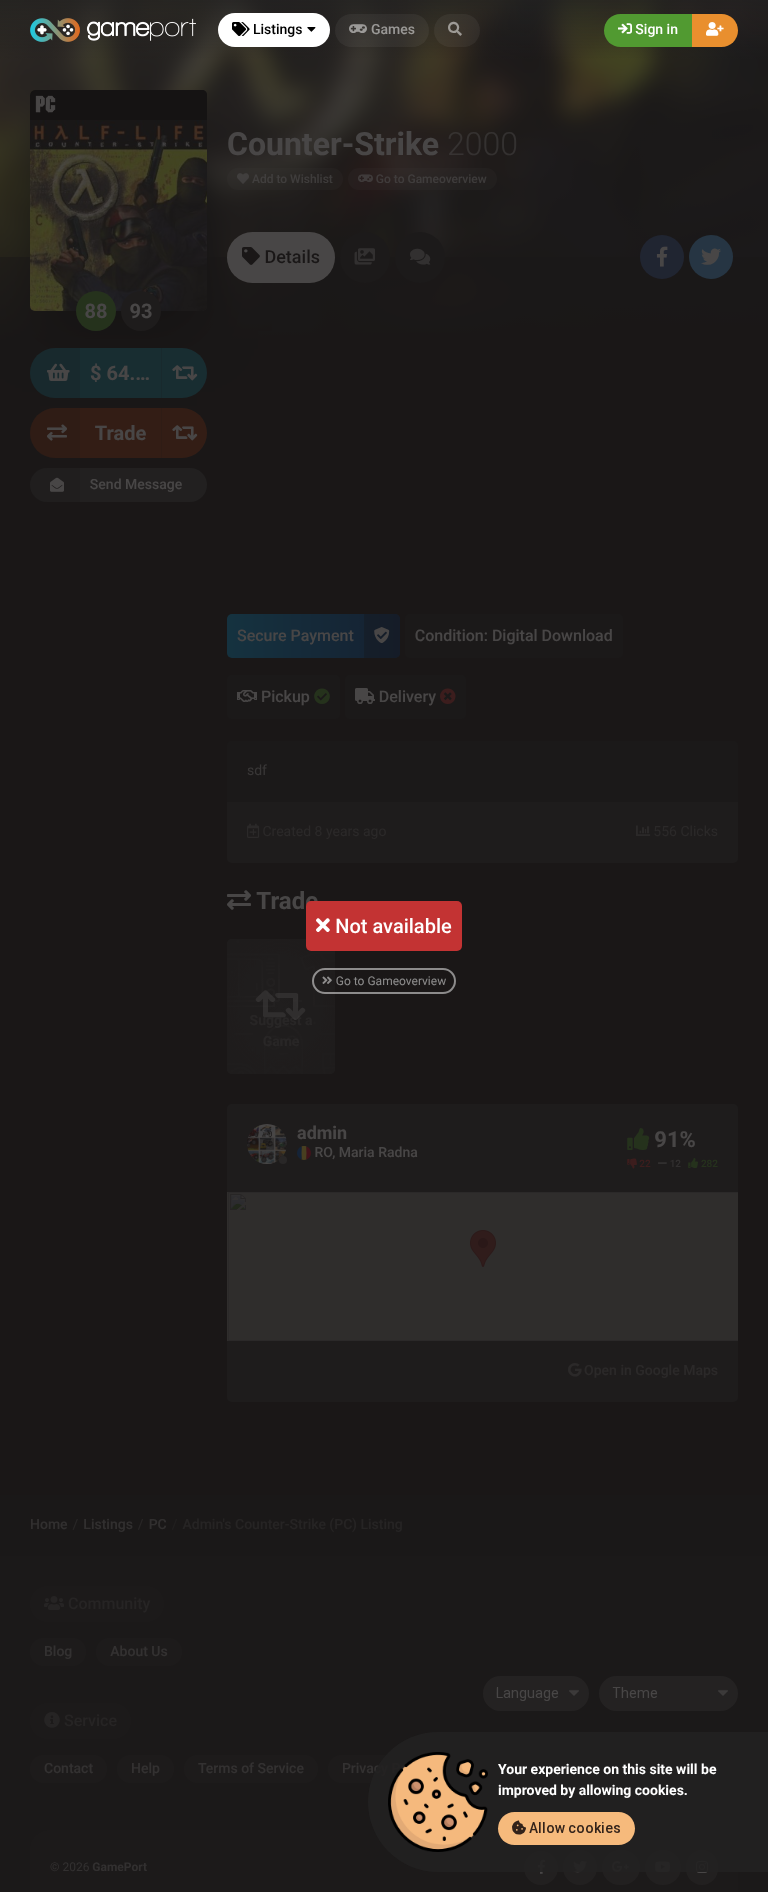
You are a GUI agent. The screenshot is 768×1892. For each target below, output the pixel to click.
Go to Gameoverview (389, 981)
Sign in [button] (655, 30)
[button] (457, 30)
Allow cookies (573, 1828)
